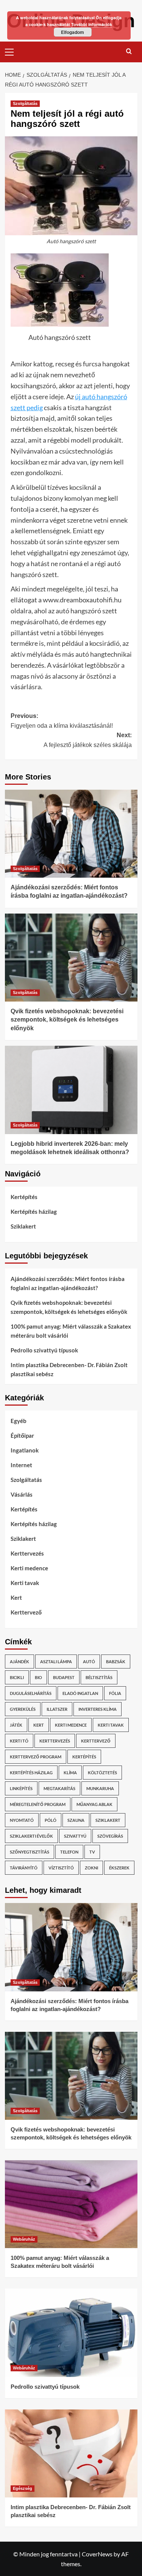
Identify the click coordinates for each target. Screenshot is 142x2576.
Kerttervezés (27, 1553)
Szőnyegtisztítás (30, 1852)
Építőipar (22, 1435)
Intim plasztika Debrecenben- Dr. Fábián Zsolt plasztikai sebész (69, 1369)
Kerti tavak (25, 1583)
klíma (70, 1773)
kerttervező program (36, 1757)
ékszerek (119, 1868)
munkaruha (100, 1788)
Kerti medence (29, 1568)
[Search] (129, 51)
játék (16, 1725)
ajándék (20, 1662)
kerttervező (96, 1741)
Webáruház (24, 2239)
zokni (91, 1868)
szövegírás (110, 1836)
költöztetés (102, 1773)
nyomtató (22, 1820)
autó (89, 1662)
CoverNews (97, 2554)
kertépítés (84, 1757)
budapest (64, 1677)
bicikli (17, 1677)
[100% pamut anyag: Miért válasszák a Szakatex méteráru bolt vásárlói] (71, 2204)
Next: (88, 740)
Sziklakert (23, 1226)
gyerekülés (23, 1709)
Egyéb (19, 1421)
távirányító (24, 1868)
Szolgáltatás (25, 103)
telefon (69, 1852)
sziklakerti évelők (31, 1836)
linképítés (21, 1788)
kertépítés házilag (31, 1773)
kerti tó (19, 1741)
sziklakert (108, 1820)
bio (38, 1677)
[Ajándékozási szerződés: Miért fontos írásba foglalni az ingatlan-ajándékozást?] (71, 834)
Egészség (23, 2488)
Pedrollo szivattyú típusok (44, 1350)
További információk (92, 24)
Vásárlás (22, 1494)
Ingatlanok (25, 1450)
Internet (21, 1465)
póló (51, 1820)
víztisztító (61, 1868)
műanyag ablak (94, 1804)
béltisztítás (99, 1677)
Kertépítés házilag (34, 1212)
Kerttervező (26, 1612)
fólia (115, 1693)
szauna (76, 1820)
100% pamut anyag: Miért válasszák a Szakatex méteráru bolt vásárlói (71, 1331)
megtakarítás (59, 1788)
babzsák (116, 1662)
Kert (16, 1597)
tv (92, 1852)
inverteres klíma (98, 1709)
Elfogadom (73, 32)
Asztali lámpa (56, 1662)
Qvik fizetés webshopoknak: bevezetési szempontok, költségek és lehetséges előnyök (67, 1020)
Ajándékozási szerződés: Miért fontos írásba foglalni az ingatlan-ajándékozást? (68, 1283)
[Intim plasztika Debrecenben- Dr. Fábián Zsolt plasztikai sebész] (71, 2453)
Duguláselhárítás (31, 1693)
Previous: (62, 721)
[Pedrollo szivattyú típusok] (71, 2333)
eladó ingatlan (80, 1693)
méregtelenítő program (38, 1804)
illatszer (57, 1709)
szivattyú (75, 1836)
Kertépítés (24, 1197)
